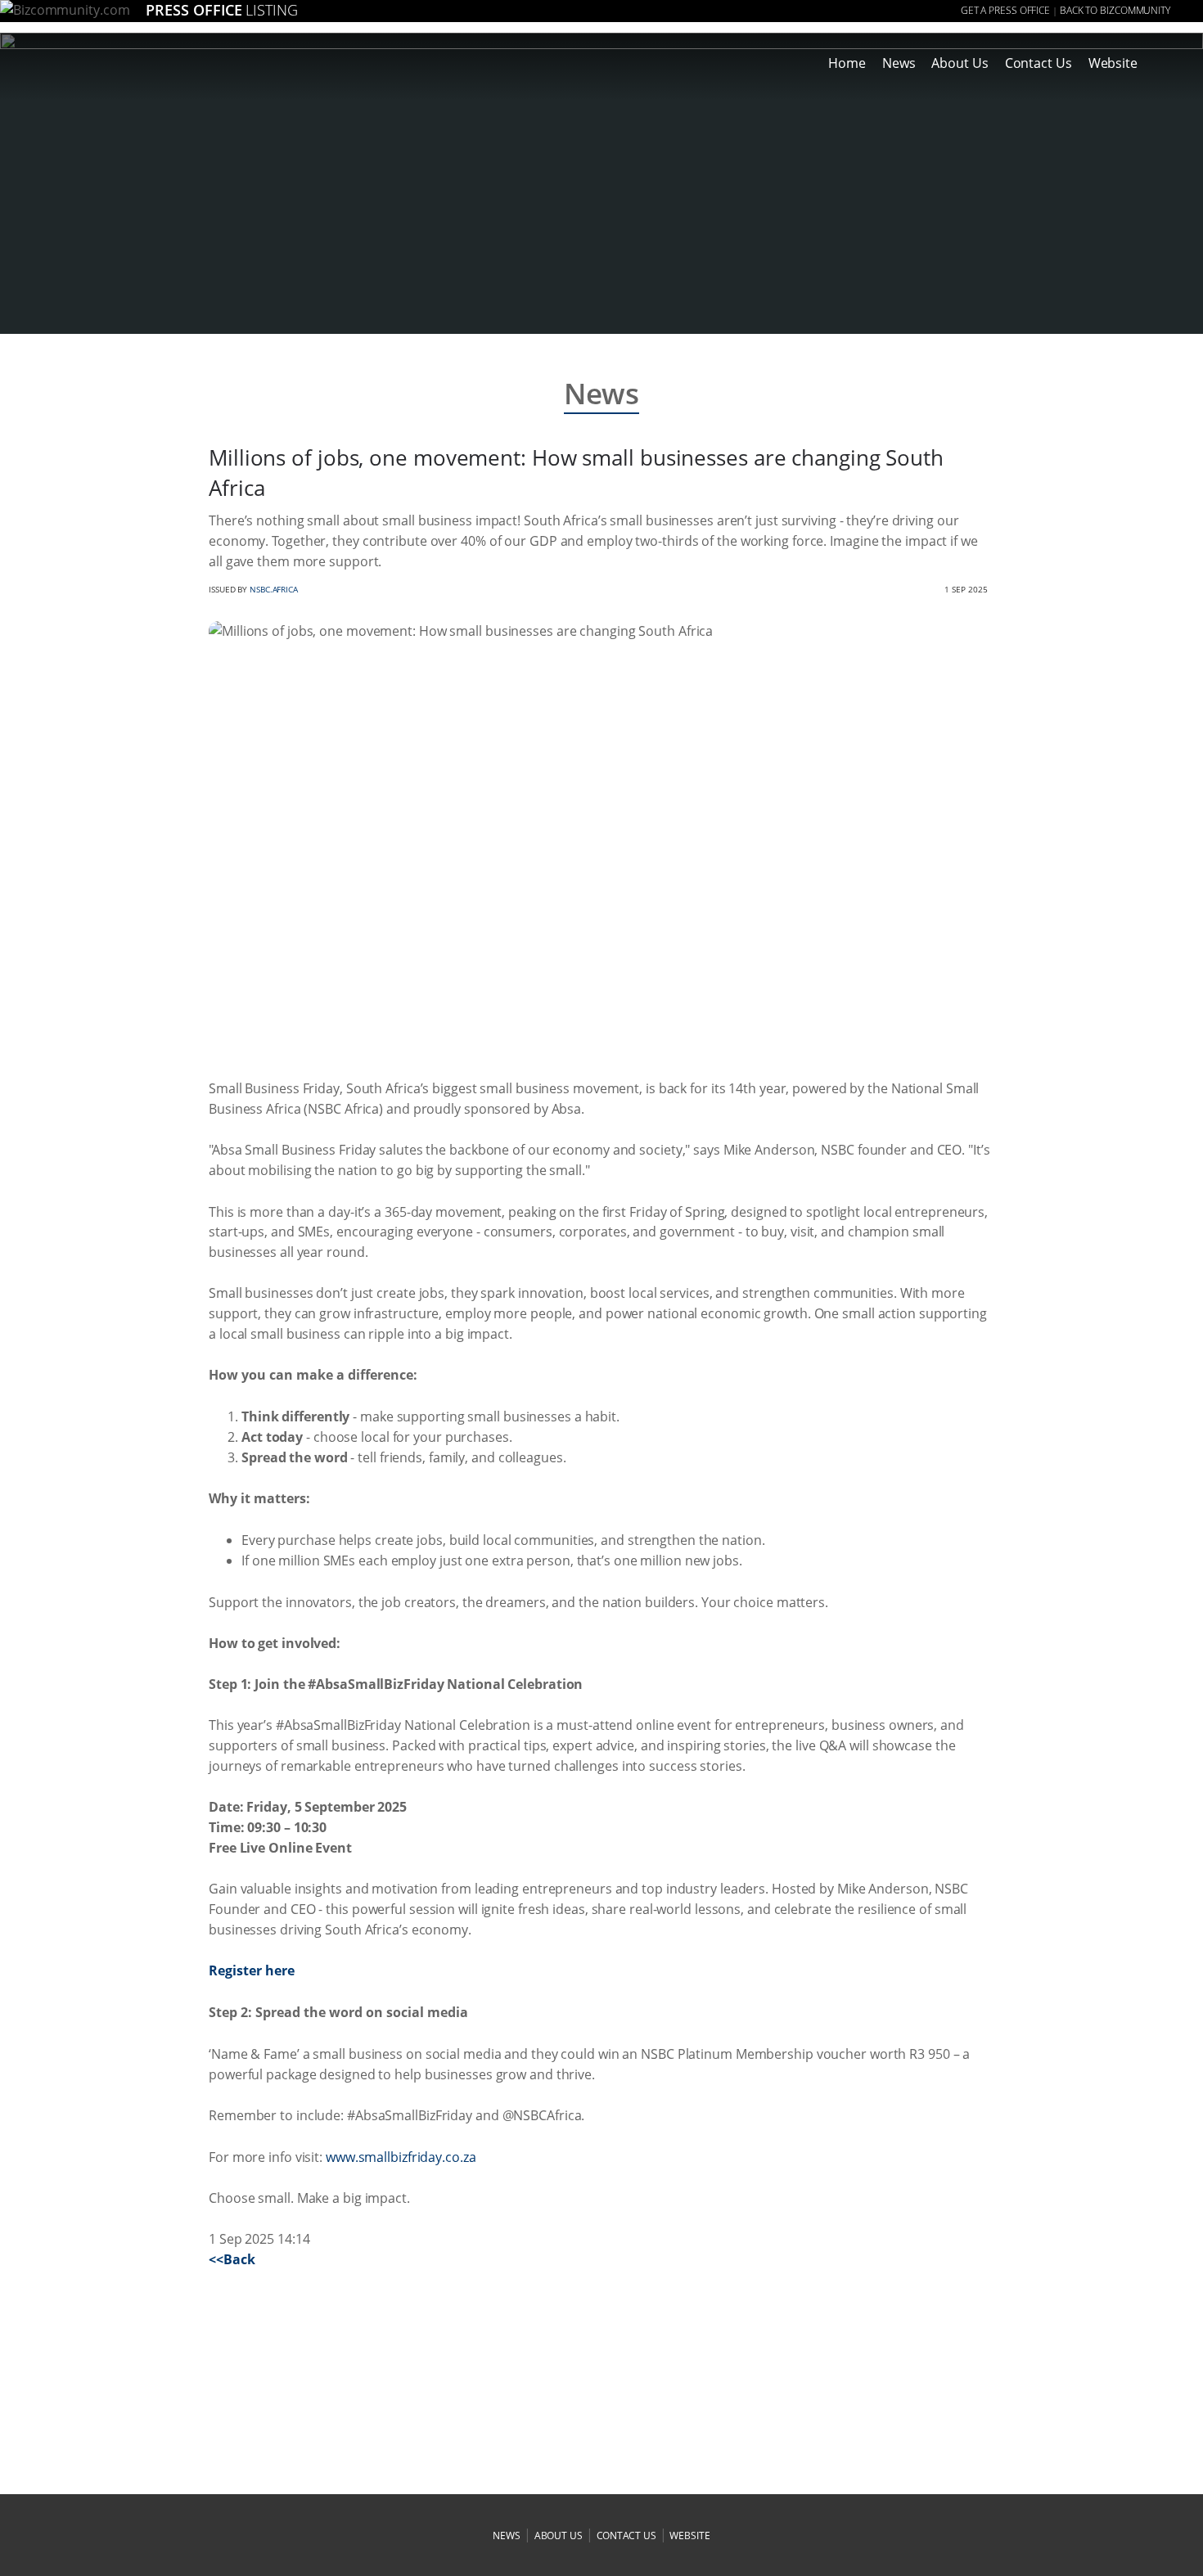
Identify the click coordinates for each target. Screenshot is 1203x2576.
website (689, 2535)
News (899, 63)
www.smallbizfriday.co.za (401, 2157)
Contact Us (1039, 63)
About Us (960, 63)
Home (847, 63)
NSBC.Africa (274, 589)
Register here (252, 1970)
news (507, 2535)
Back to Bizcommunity (1115, 10)
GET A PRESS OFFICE (1005, 10)
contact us (626, 2535)
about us (559, 2535)
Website (1113, 63)
